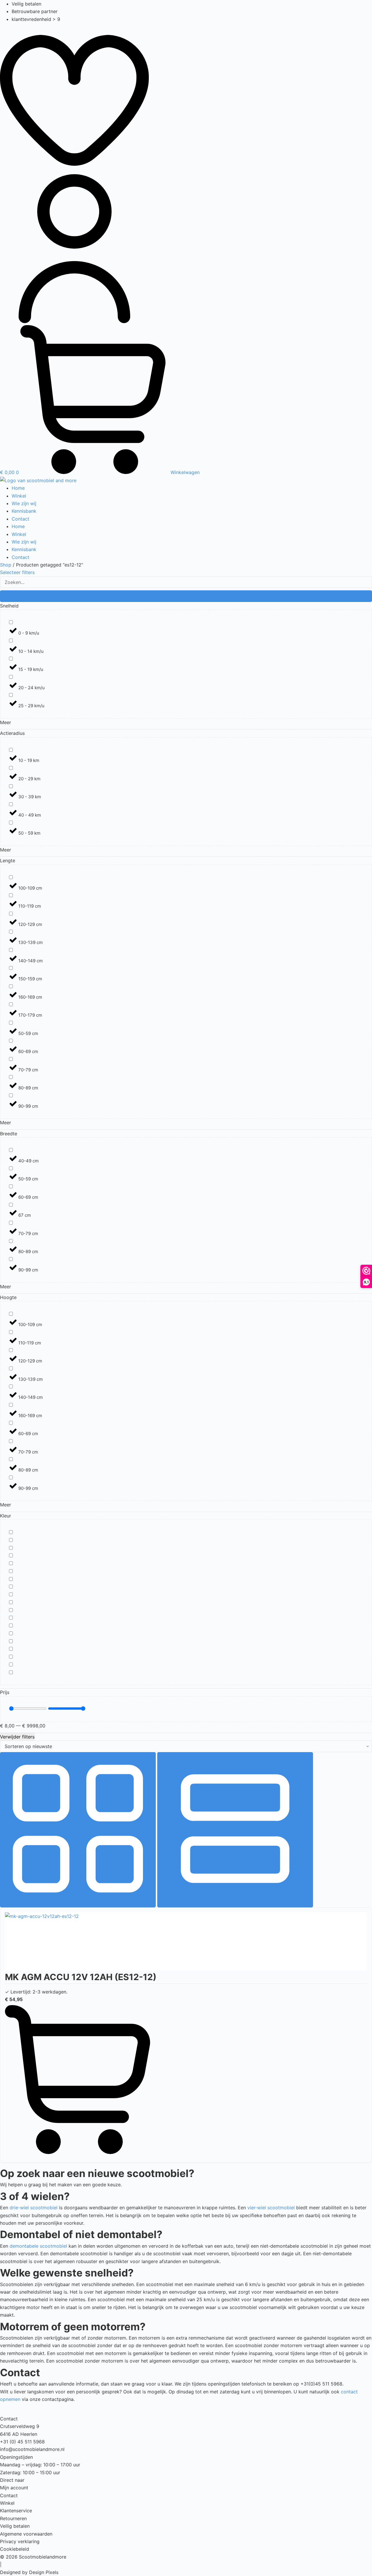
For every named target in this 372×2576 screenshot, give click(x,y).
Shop (6, 565)
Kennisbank (24, 511)
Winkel (19, 496)
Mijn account (14, 2488)
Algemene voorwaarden (26, 2534)
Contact (20, 519)
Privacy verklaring (20, 2541)
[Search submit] (186, 596)
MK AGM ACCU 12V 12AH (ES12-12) (81, 1977)
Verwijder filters (17, 1737)
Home (18, 488)
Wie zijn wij (24, 503)
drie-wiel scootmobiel (34, 2208)
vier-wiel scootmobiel (271, 2208)
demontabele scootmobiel (38, 2246)
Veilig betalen (15, 2526)
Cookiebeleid (15, 2549)
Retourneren (13, 2518)
